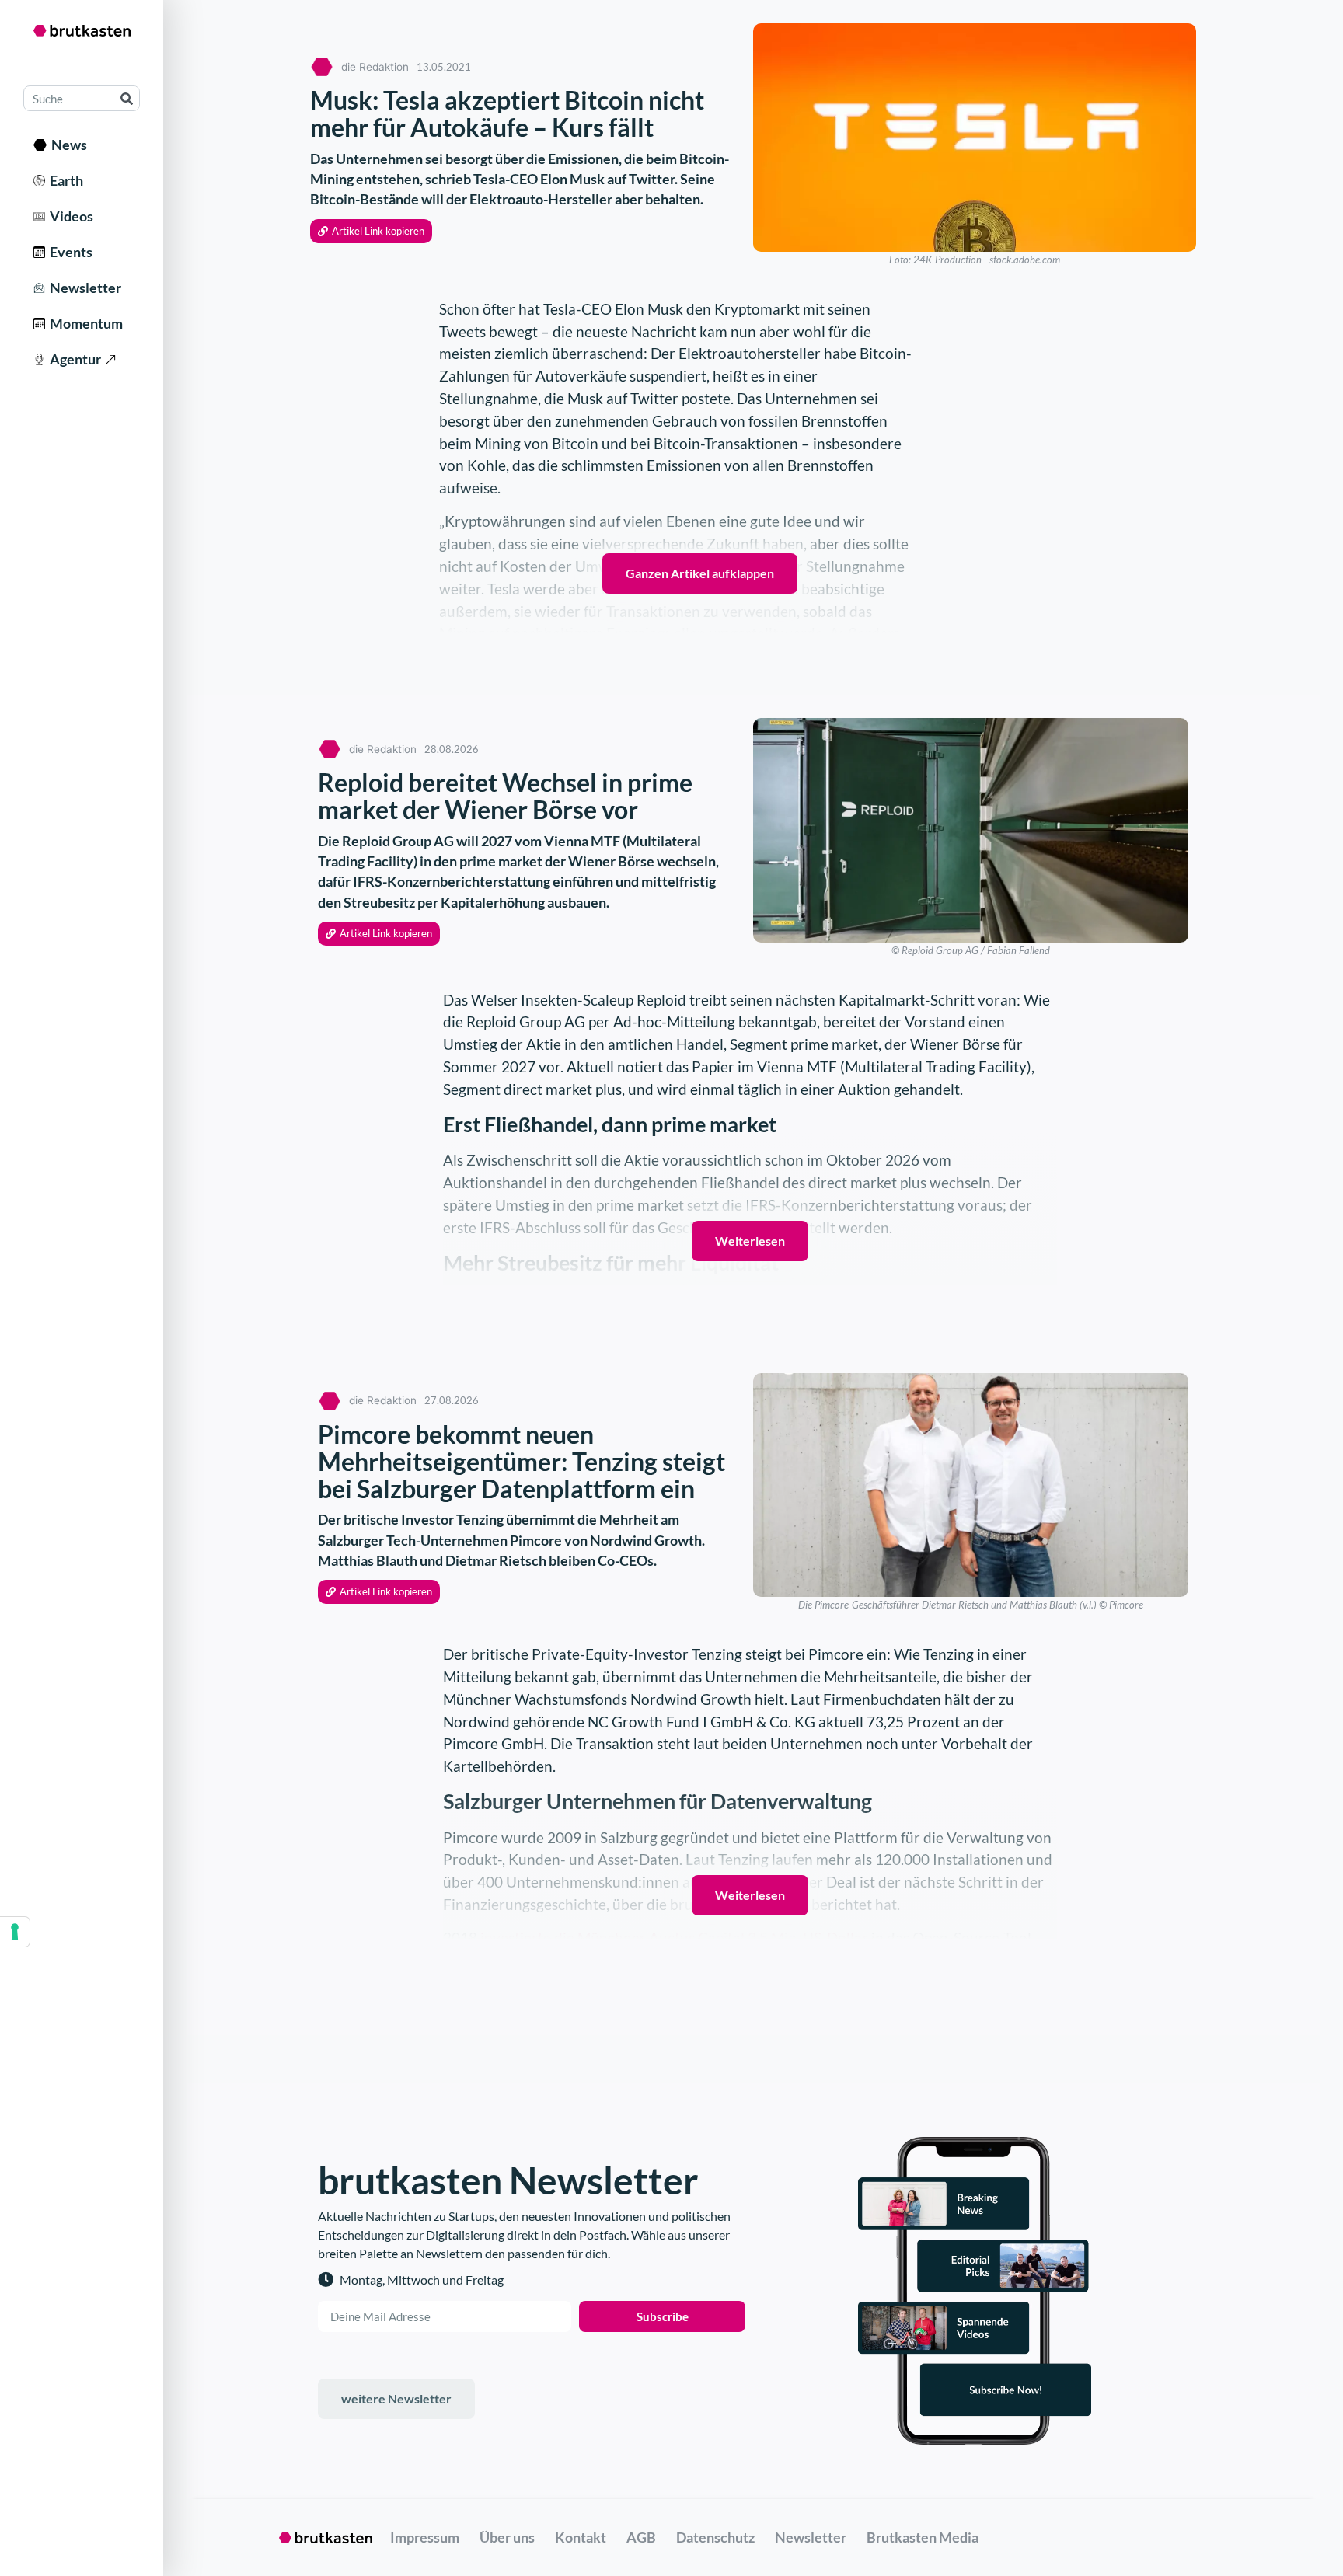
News (67, 145)
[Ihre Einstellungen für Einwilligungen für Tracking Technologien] (15, 1932)
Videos (69, 216)
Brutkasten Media (923, 2537)
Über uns (507, 2537)
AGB (641, 2537)
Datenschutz (715, 2537)
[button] (371, 231)
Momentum (84, 323)
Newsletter (83, 288)
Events (69, 252)
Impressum (425, 2537)
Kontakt (581, 2537)
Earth (64, 180)
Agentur (73, 359)
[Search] (126, 98)
